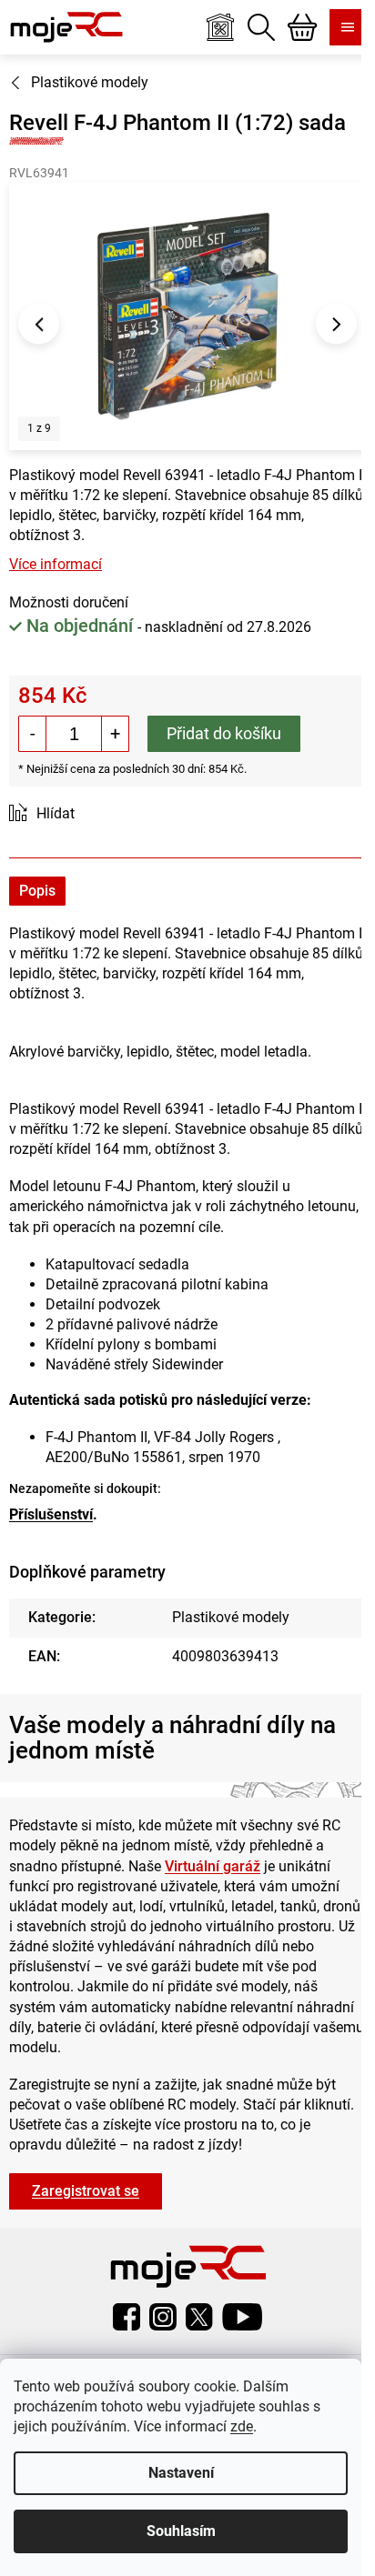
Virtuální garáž (213, 1866)
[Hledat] (261, 27)
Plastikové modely (231, 1617)
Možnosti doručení (69, 602)
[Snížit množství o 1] (33, 734)
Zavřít (111, 814)
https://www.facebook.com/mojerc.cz (127, 2317)
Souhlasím (181, 2531)
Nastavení (181, 2473)
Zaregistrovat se (86, 2191)
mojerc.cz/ (163, 2317)
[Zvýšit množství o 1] (115, 734)
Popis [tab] (37, 891)
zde (242, 2426)
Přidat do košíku (224, 733)
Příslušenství (51, 1514)
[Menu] (348, 27)
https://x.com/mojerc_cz (199, 2317)
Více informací (56, 564)
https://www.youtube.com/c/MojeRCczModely (242, 2317)
